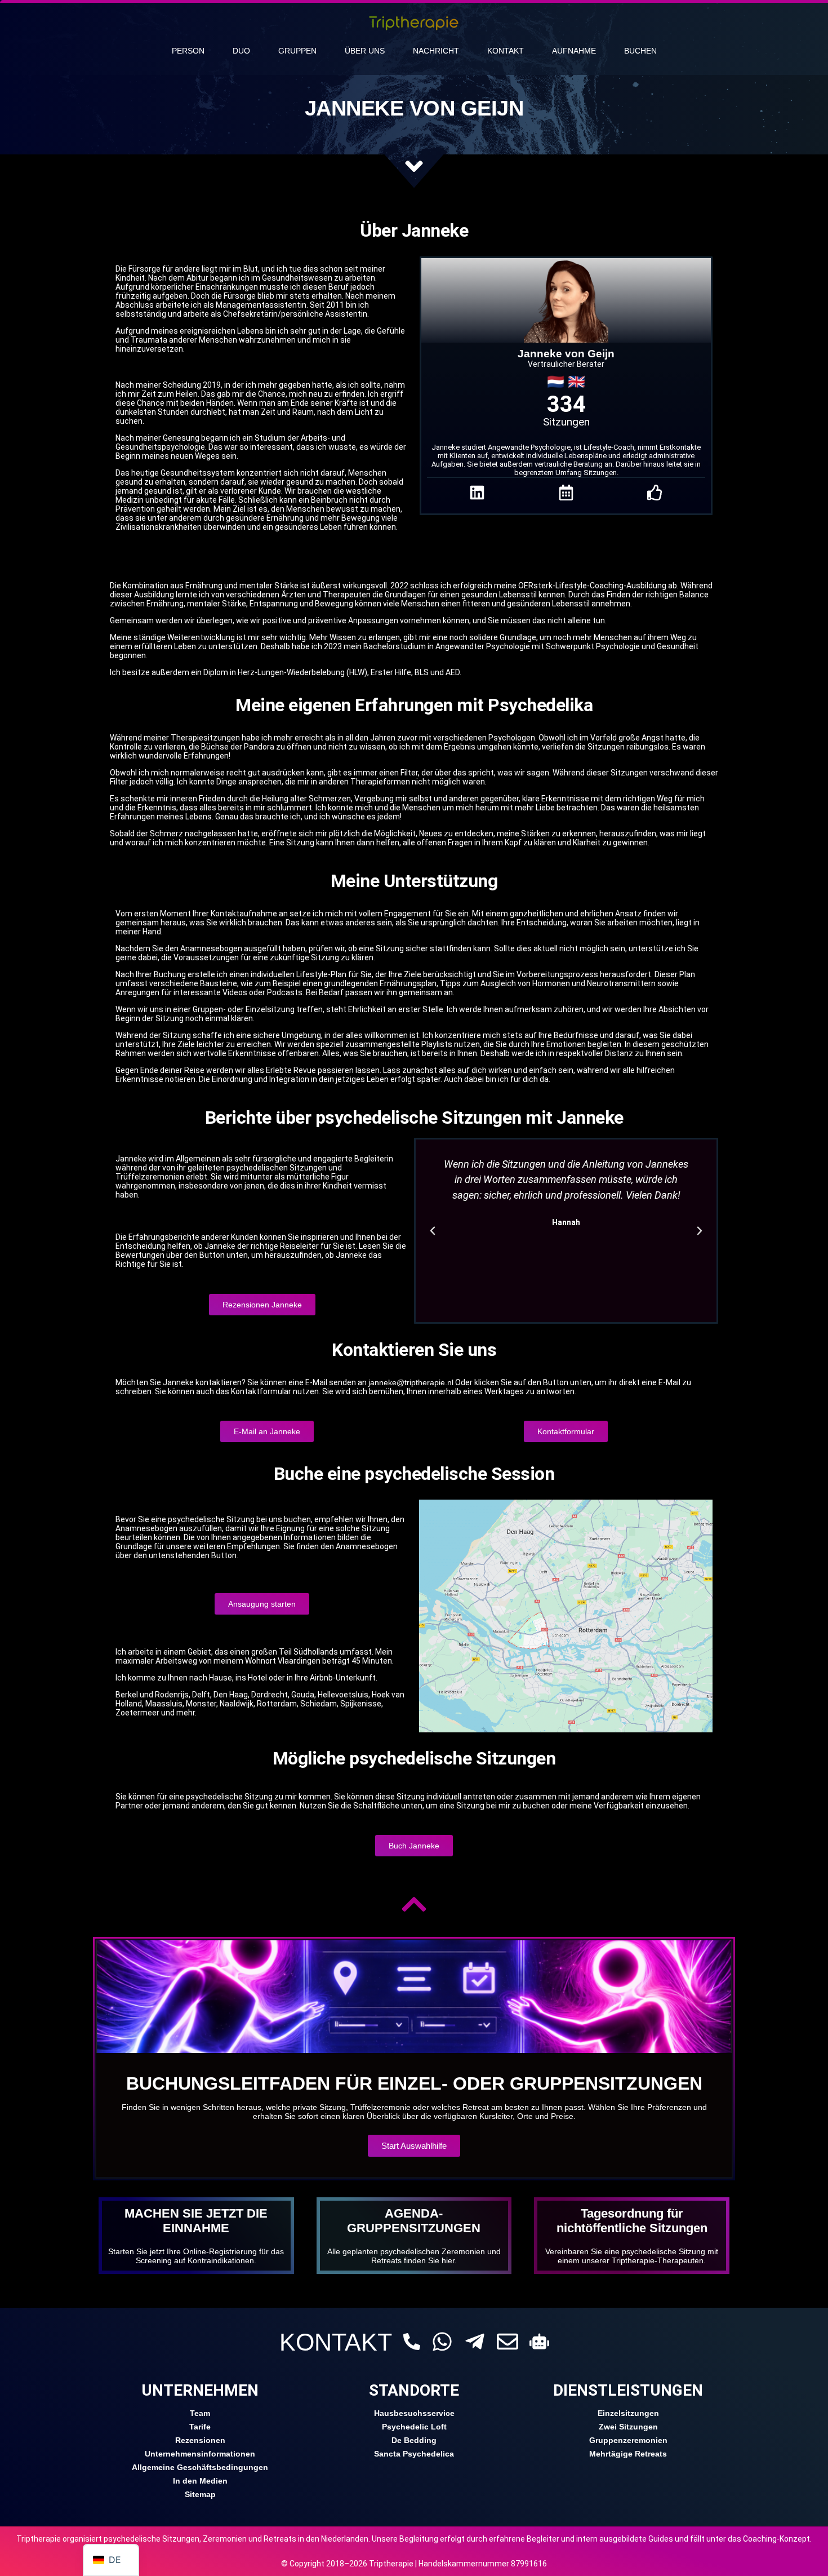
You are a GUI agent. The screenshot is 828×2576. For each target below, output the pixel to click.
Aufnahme (574, 51)
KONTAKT (336, 2342)
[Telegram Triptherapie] (475, 2342)
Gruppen (297, 51)
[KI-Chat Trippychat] (539, 2341)
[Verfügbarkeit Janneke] (566, 493)
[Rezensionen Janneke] (655, 493)
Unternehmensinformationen (200, 2454)
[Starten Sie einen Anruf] (412, 2342)
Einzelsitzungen (628, 2413)
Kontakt (506, 51)
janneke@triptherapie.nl (411, 1382)
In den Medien (200, 2481)
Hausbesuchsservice (414, 2413)
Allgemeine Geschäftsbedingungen (200, 2467)
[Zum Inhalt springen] (414, 166)
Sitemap (200, 2494)
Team (200, 2413)
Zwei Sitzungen (628, 2427)
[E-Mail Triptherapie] (508, 2342)
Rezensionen (200, 2440)
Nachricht (436, 51)
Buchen (640, 51)
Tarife (200, 2427)
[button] (433, 1231)
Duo (241, 51)
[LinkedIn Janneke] (477, 493)
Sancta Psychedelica (414, 2454)
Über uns (365, 51)
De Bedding (414, 2440)
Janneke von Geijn (566, 354)
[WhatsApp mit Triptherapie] (442, 2342)
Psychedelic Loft (414, 2427)
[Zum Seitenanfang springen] (414, 1904)
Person (188, 51)
